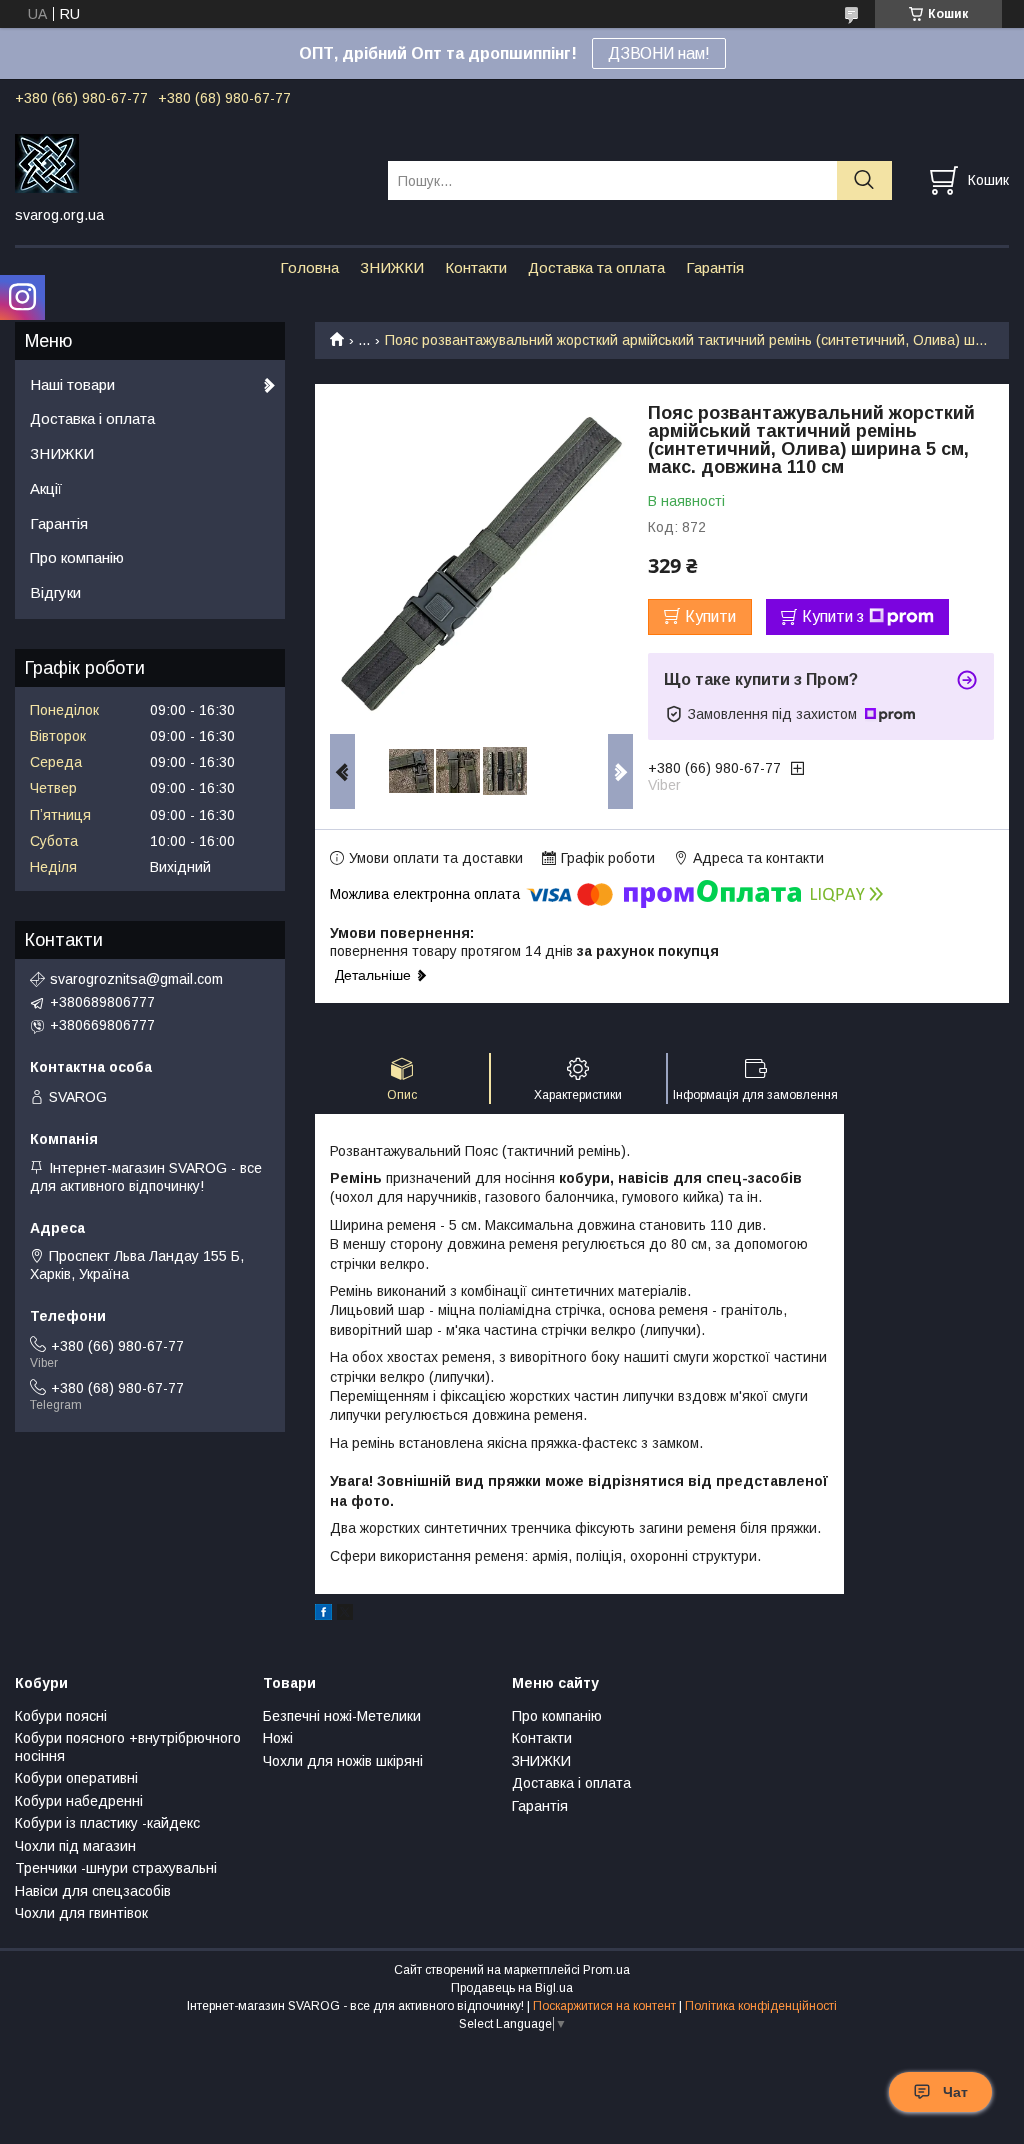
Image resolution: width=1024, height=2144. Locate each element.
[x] (345, 1615)
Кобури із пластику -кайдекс (107, 1823)
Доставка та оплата (596, 267)
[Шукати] (864, 180)
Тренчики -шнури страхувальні (116, 1868)
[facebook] (323, 1615)
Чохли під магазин (75, 1846)
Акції (46, 488)
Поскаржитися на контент (604, 2006)
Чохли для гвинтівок (81, 1913)
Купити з (833, 616)
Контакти (476, 267)
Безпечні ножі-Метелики (342, 1716)
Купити (710, 616)
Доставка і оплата (92, 418)
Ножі (278, 1738)
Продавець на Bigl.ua (512, 1988)
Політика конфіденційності (761, 2006)
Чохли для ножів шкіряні (343, 1761)
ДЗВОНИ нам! (659, 53)
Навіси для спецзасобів (93, 1891)
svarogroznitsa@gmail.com (136, 979)
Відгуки (55, 592)
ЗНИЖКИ (392, 267)
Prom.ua (606, 1970)
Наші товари (72, 384)
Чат (955, 2092)
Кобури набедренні (79, 1801)
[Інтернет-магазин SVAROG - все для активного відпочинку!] (189, 162)
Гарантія (715, 267)
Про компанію (77, 557)
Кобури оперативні (76, 1778)
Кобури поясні (61, 1716)
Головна (309, 267)
